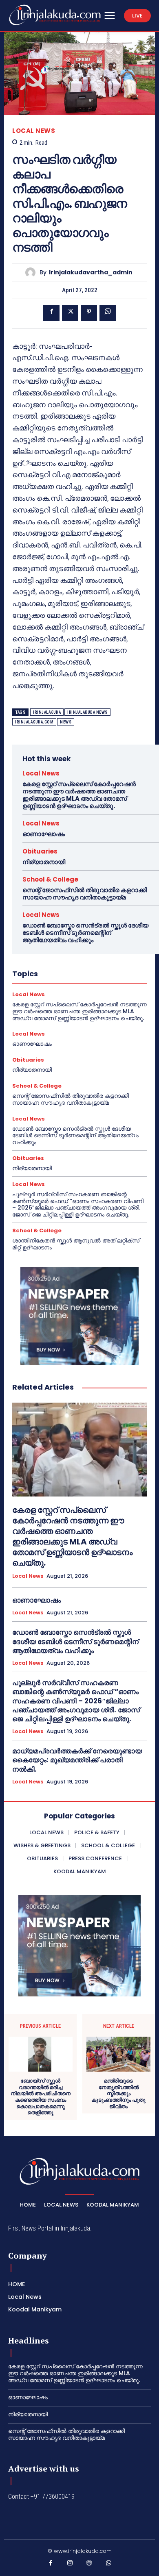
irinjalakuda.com (34, 722)
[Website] (89, 2565)
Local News (34, 131)
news (66, 722)
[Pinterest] (89, 313)
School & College (50, 879)
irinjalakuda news (87, 712)
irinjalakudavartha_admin (91, 273)
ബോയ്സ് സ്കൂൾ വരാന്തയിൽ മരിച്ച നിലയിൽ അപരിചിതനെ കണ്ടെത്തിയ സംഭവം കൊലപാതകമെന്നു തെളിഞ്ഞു (41, 2097)
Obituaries (40, 851)
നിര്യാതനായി (44, 862)
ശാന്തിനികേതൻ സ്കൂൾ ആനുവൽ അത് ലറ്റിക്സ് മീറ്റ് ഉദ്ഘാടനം (76, 1244)
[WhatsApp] (108, 313)
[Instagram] (70, 2565)
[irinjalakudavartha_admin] (32, 273)
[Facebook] (51, 313)
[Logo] (55, 15)
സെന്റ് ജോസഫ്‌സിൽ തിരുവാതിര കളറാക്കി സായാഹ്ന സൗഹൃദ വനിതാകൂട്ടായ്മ (85, 894)
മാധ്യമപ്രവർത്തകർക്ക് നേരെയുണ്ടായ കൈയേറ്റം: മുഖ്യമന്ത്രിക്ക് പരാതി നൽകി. (77, 1760)
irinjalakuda (47, 712)
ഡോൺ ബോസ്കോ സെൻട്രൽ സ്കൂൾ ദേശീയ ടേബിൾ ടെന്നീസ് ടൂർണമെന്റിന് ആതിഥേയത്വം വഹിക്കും (85, 933)
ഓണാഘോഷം (44, 834)
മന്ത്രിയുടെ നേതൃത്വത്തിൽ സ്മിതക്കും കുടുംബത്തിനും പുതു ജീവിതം (118, 2094)
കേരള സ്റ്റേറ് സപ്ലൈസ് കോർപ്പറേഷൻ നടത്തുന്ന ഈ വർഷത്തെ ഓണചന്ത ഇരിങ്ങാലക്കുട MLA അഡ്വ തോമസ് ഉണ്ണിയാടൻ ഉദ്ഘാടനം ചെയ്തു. (79, 795)
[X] (70, 313)
